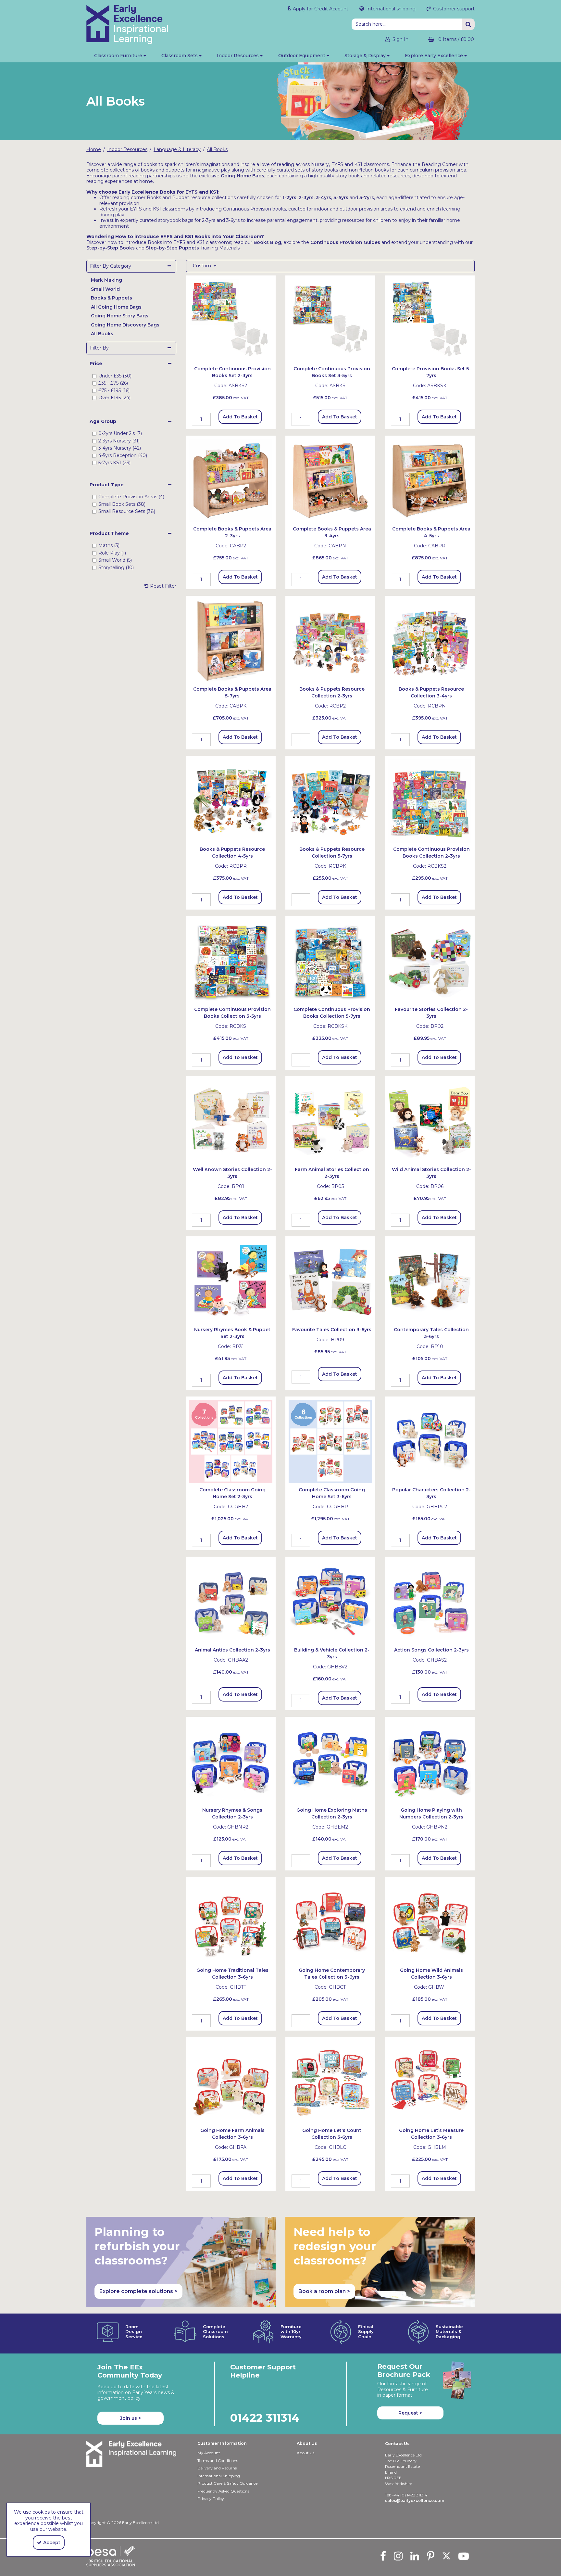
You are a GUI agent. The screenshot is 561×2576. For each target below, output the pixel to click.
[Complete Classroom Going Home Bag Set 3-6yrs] (330, 1441)
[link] (383, 2556)
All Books (102, 334)
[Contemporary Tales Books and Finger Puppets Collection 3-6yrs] (430, 1281)
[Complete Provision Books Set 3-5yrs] (330, 320)
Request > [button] (410, 2413)
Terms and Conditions (218, 2461)
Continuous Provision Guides (345, 242)
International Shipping (219, 2476)
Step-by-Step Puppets (172, 248)
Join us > (131, 2418)
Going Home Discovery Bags (125, 325)
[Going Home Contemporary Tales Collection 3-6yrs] (330, 1921)
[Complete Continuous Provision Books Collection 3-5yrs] (231, 961)
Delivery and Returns (217, 2468)
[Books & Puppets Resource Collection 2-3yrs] (330, 640)
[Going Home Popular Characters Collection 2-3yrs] (430, 1441)
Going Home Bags (243, 176)
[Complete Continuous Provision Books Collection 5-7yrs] (330, 961)
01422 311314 (265, 2418)
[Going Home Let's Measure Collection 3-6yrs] (430, 2082)
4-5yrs (341, 198)
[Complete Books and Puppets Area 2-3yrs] (231, 480)
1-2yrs (289, 198)
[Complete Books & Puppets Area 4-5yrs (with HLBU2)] (430, 480)
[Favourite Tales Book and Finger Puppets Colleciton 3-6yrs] (330, 1281)
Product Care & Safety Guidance (227, 2483)
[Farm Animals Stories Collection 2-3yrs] (330, 1121)
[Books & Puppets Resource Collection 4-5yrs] (231, 800)
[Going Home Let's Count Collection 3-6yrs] (330, 2082)
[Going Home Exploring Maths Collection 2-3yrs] (330, 1761)
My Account (209, 2453)
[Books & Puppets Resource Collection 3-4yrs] (430, 640)
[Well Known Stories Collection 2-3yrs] (231, 1121)
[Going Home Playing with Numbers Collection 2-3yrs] (430, 1761)
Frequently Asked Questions (223, 2491)
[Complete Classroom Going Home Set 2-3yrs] (231, 1441)
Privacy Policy (211, 2499)
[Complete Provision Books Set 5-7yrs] (430, 320)
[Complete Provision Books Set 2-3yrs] (231, 320)
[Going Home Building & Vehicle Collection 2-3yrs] (330, 1601)
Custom (203, 266)
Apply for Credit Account (320, 9)
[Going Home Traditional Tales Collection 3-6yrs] (231, 1921)
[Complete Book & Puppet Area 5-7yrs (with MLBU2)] (231, 640)
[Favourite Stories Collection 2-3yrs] (430, 961)
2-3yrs (306, 198)
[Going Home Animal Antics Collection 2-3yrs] (231, 1601)
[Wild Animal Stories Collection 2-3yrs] (430, 1121)
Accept (52, 2543)
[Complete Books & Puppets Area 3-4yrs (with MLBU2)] (330, 480)
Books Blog (267, 242)
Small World (105, 289)
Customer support (453, 9)
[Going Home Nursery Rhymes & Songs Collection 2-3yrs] (231, 1761)
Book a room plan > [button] (324, 2291)
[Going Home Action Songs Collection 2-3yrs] (430, 1601)
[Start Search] (468, 24)
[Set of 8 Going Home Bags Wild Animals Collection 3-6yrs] (430, 1921)
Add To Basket (240, 417)
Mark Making (106, 280)
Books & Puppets (112, 298)
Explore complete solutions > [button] (138, 2291)
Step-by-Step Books (111, 248)
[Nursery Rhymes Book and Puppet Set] (231, 1281)
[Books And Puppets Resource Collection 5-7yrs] (330, 800)
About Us (305, 2453)
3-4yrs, (324, 198)
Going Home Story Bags (120, 316)
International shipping (390, 9)
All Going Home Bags (116, 307)
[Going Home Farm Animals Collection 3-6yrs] (231, 2082)
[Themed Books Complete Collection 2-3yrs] (430, 800)
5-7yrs (367, 198)
